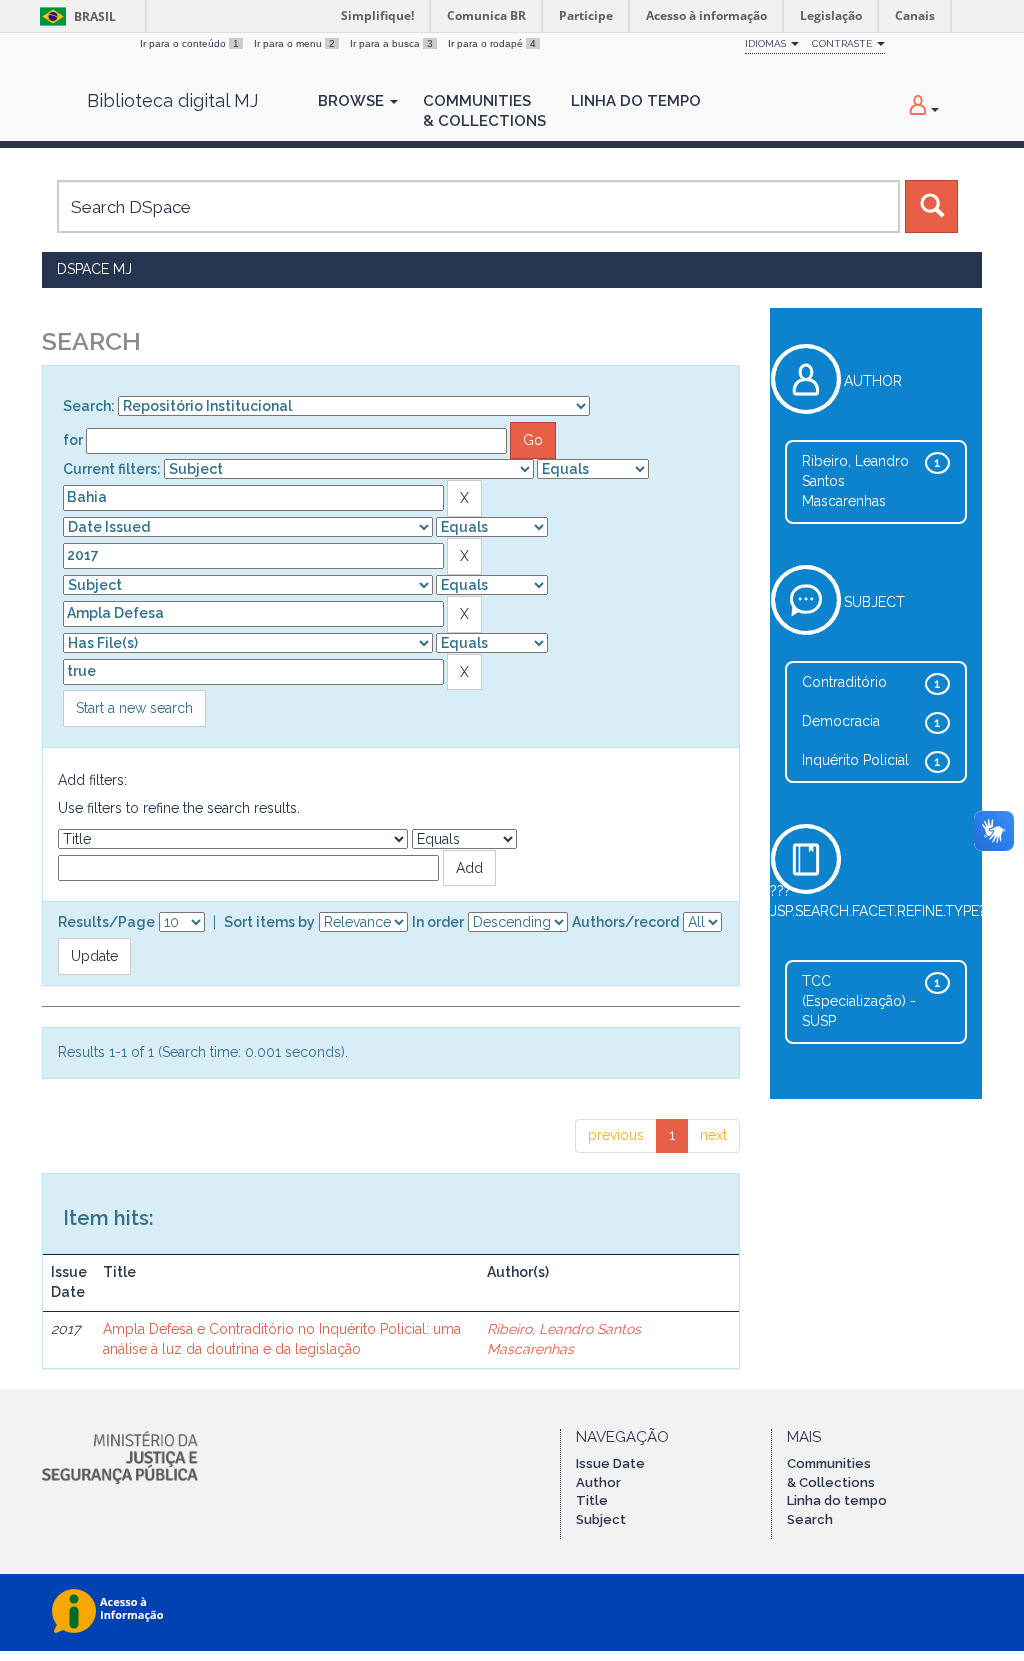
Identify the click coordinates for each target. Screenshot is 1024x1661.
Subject (601, 1519)
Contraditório (844, 682)
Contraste (843, 43)
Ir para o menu (294, 43)
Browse (353, 101)
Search (810, 1519)
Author (598, 1482)
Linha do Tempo (636, 101)
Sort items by (269, 922)
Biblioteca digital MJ (172, 101)
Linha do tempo (837, 1500)
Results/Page (106, 922)
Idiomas (767, 43)
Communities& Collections (484, 111)
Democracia (841, 721)
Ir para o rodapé (492, 43)
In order (438, 922)
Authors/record (625, 922)
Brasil (74, 16)
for (73, 440)
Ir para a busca (391, 43)
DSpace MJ (94, 269)
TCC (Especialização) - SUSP (859, 1001)
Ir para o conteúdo (189, 43)
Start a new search (134, 708)
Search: (89, 406)
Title (592, 1500)
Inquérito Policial (855, 760)
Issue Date (610, 1463)
